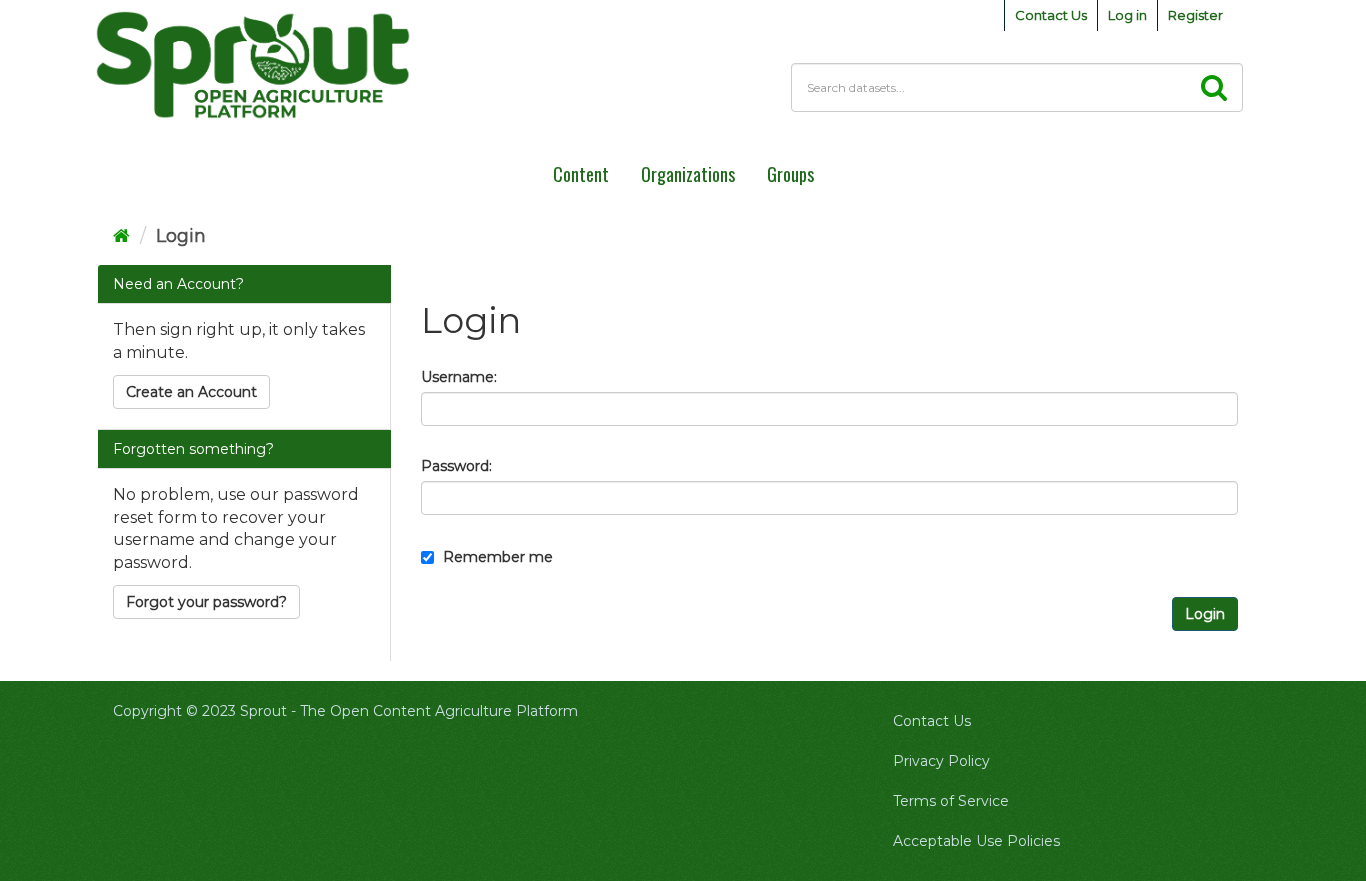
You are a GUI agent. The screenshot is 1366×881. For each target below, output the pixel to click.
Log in (1127, 15)
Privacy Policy (941, 761)
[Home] (121, 236)
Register (1195, 15)
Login (181, 236)
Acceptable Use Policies (976, 841)
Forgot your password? (206, 602)
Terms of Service (951, 801)
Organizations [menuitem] (688, 174)
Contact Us (1051, 15)
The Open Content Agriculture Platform (439, 711)
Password (455, 466)
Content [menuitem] (581, 174)
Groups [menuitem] (790, 174)
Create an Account (191, 392)
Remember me (496, 557)
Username (457, 377)
